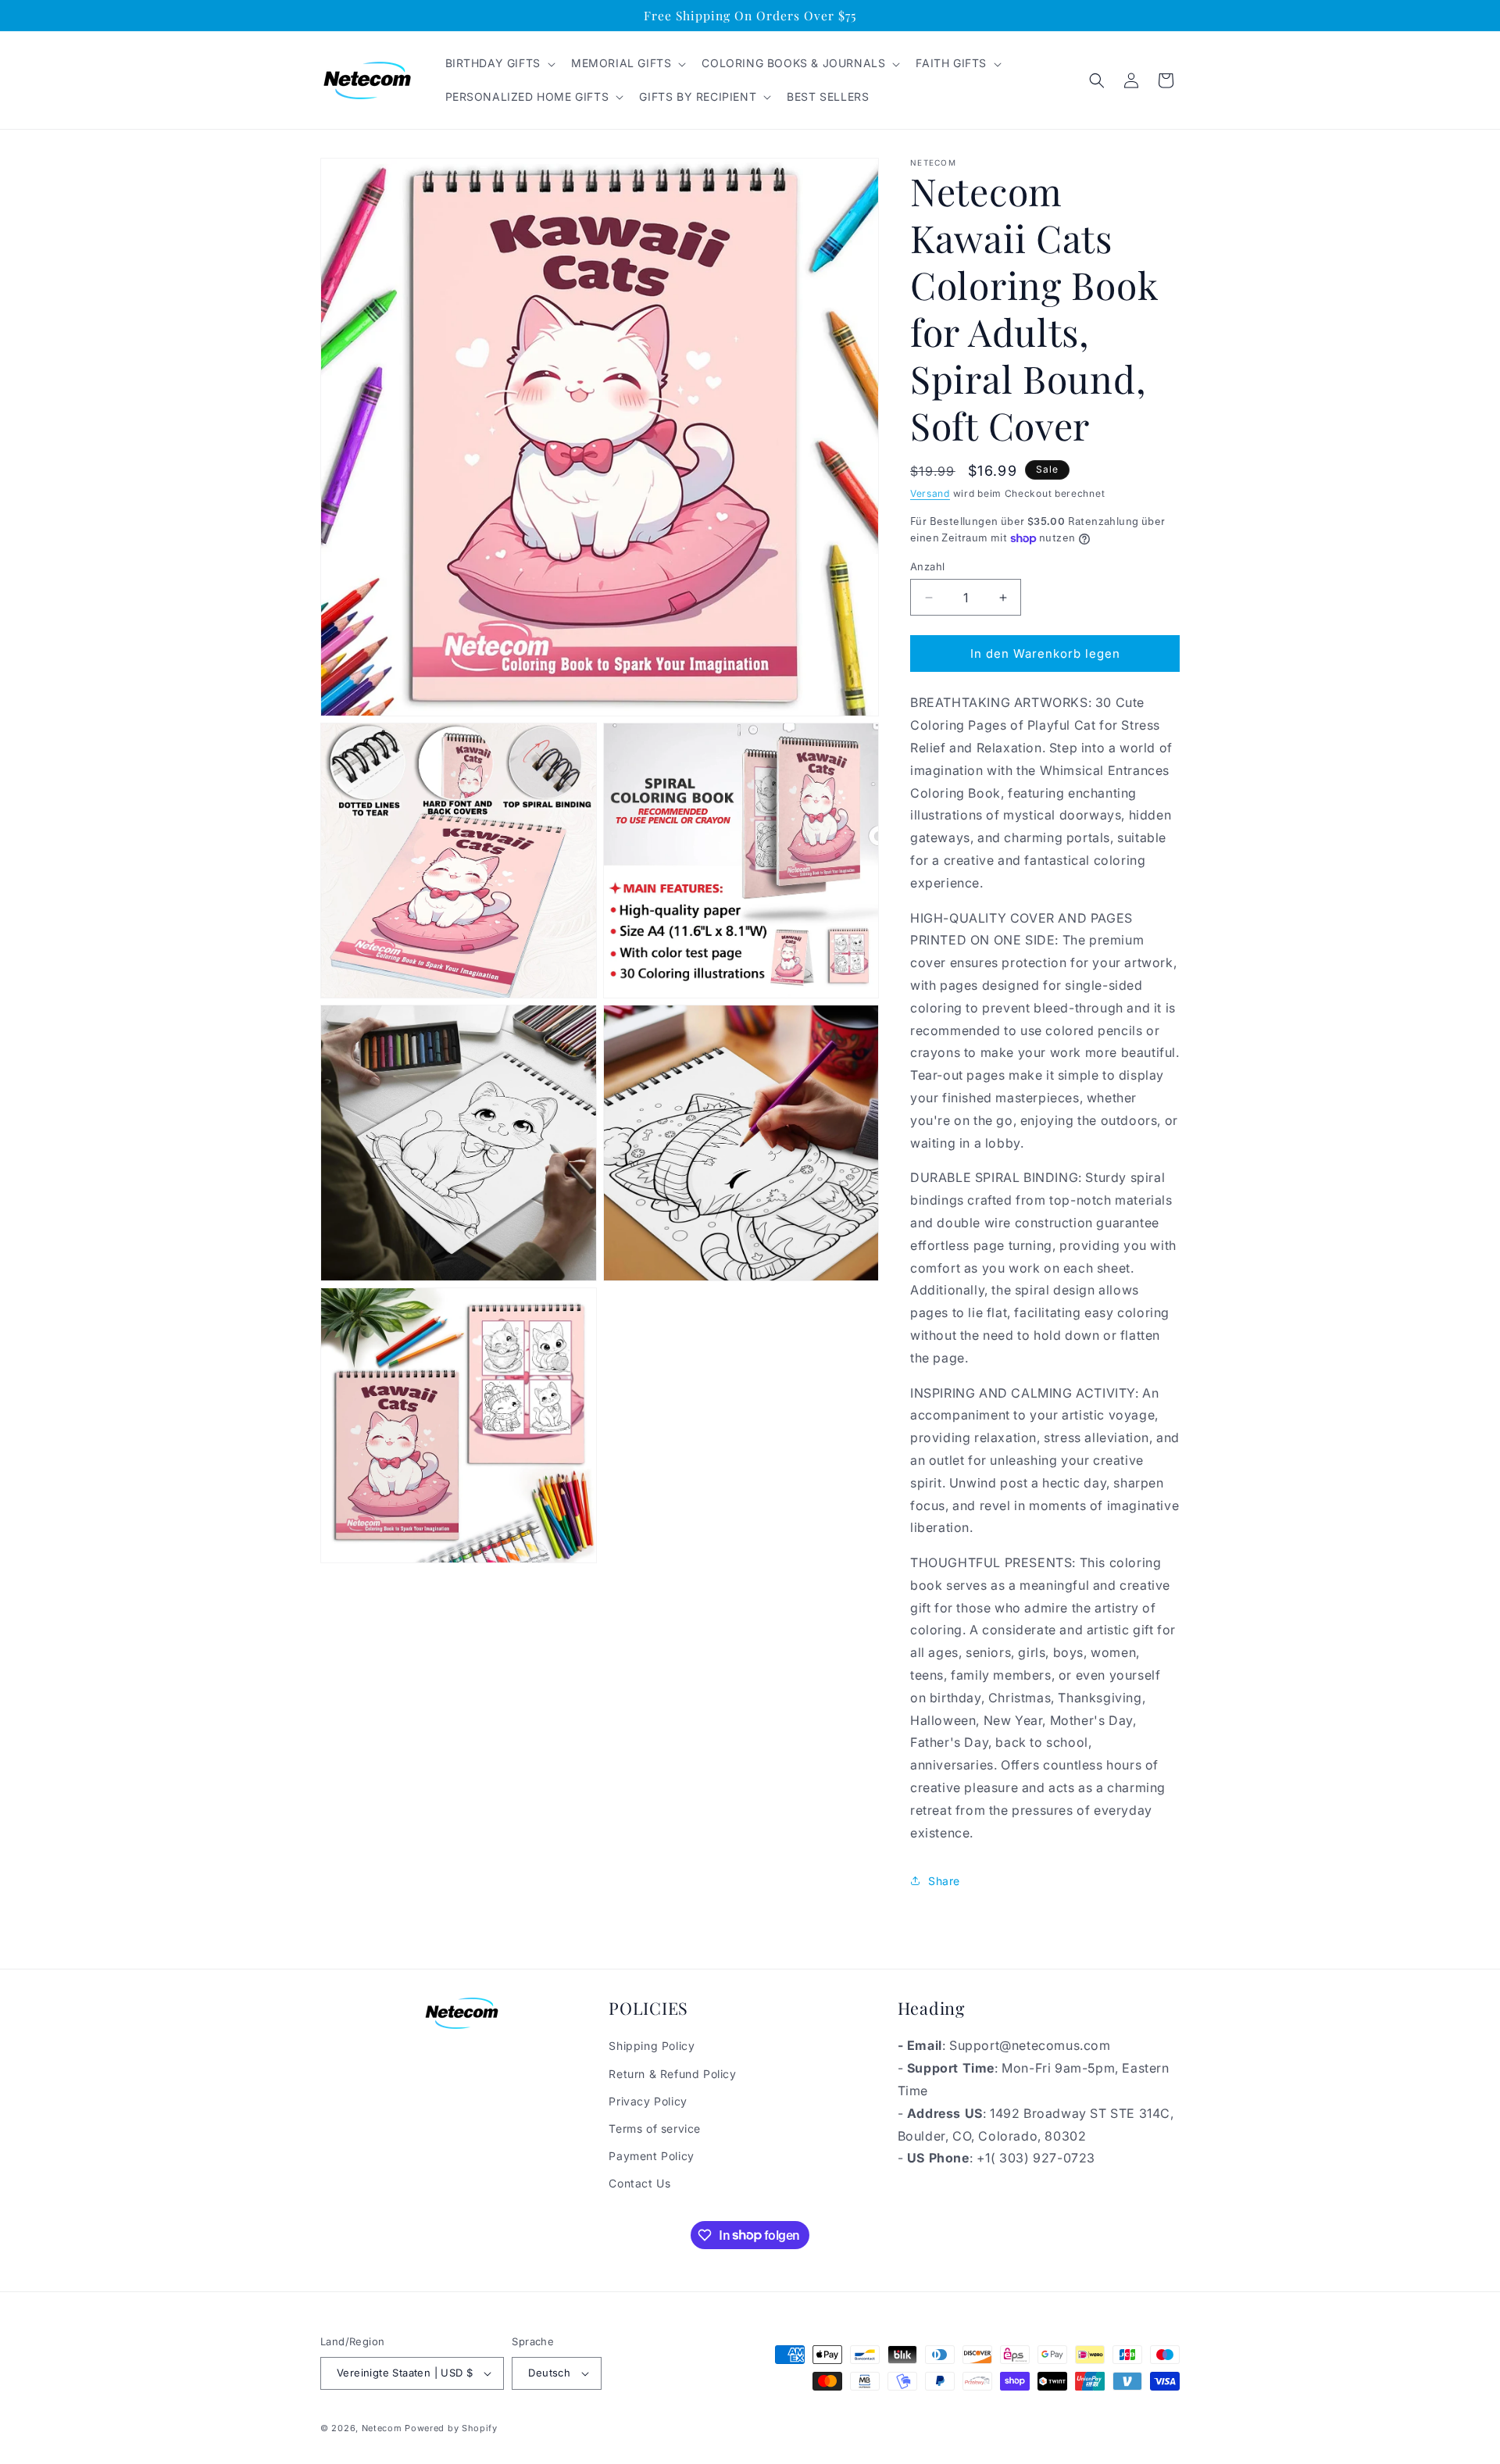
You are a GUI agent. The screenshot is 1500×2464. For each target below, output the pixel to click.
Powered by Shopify (451, 2428)
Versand (930, 493)
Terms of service (655, 2128)
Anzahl (927, 566)
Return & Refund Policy (672, 2074)
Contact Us (639, 2183)
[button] (499, 63)
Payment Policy (651, 2156)
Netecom (382, 2428)
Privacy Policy (648, 2101)
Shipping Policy (652, 2046)
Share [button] (944, 1881)
